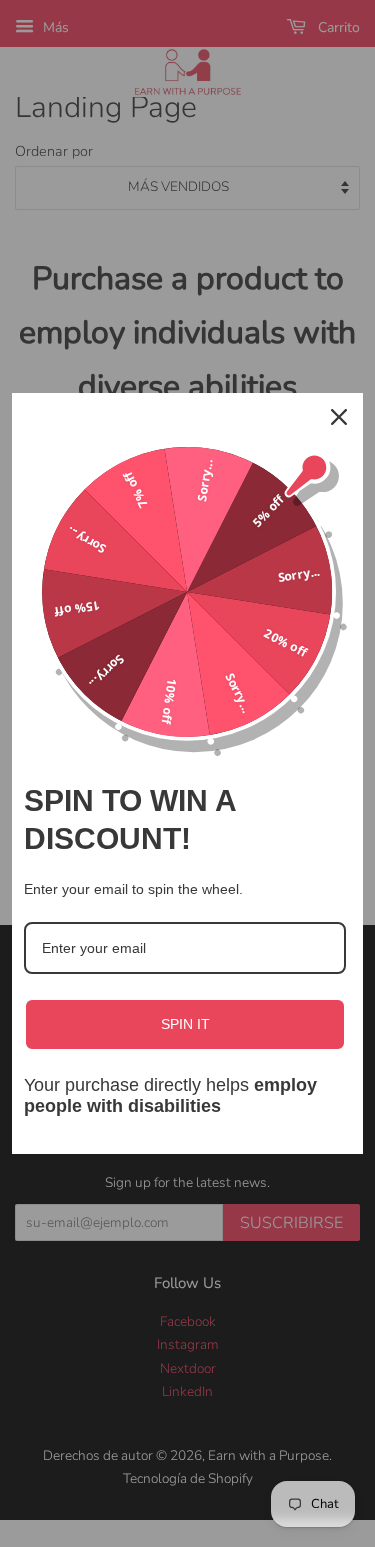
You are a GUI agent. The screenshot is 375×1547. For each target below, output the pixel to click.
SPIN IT (185, 1024)
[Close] (339, 417)
